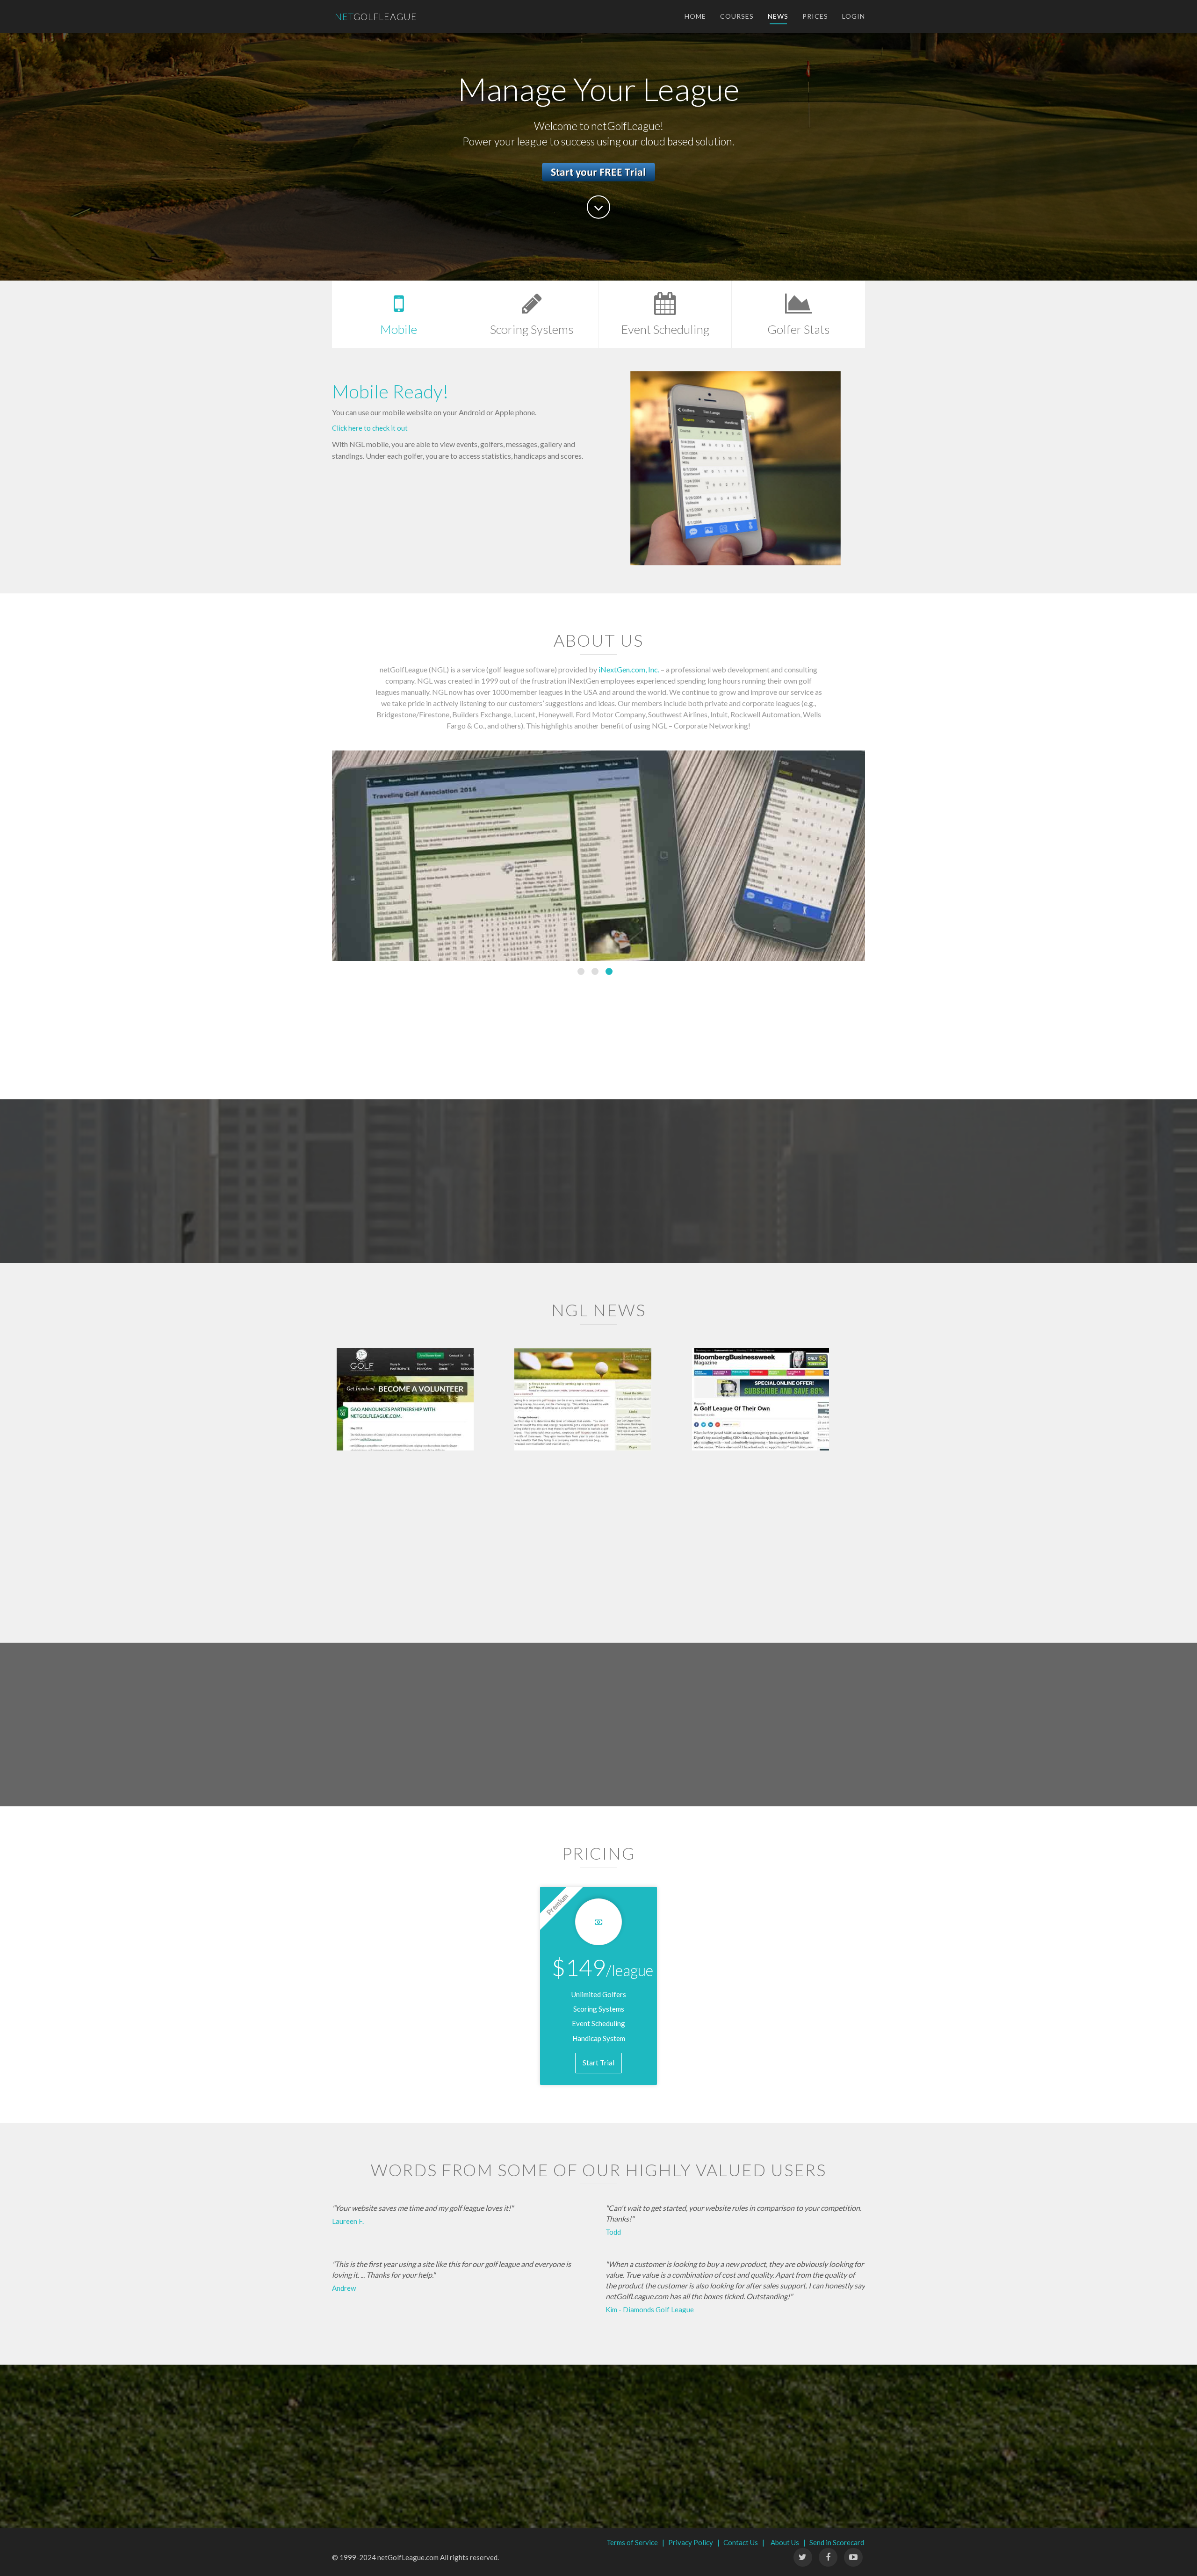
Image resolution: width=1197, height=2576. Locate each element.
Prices (815, 16)
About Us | (788, 2542)
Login (854, 16)
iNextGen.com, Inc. (629, 669)
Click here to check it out (370, 428)
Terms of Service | (635, 2542)
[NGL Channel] (853, 2557)
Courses (737, 16)
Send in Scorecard (837, 2542)
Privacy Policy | (694, 2542)
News (778, 16)
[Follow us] (828, 2557)
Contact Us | (744, 2542)
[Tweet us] (803, 2557)
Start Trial (598, 2063)
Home (695, 16)
